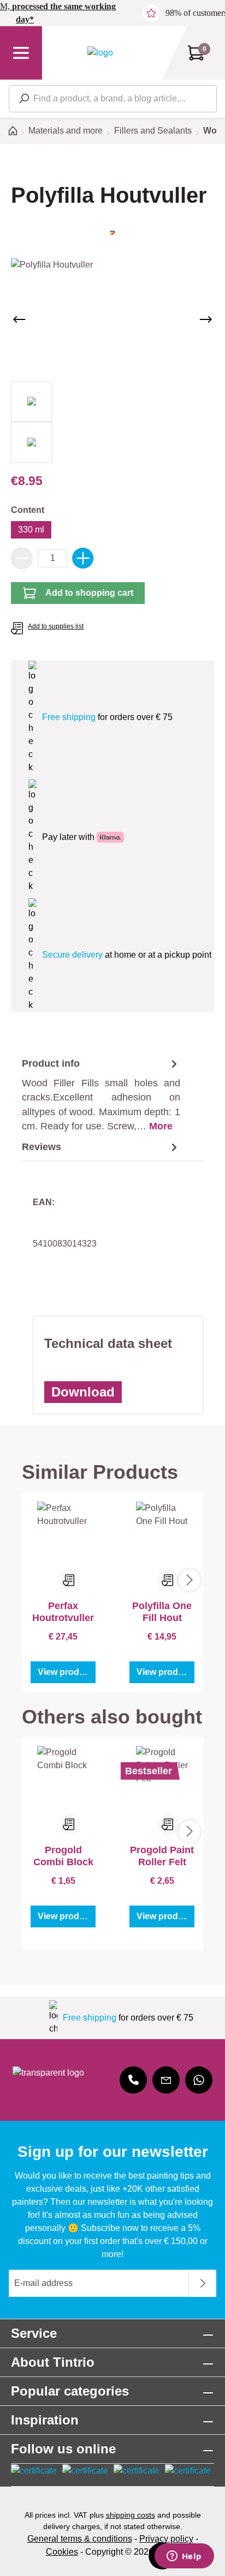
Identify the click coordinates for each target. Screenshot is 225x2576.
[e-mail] (166, 2080)
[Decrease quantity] (22, 558)
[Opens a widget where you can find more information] (184, 2557)
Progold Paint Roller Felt (162, 1856)
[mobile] (133, 2080)
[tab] (101, 1095)
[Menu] (21, 53)
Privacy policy (166, 2539)
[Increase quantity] (83, 558)
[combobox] (113, 99)
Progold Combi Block (63, 1856)
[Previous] (19, 319)
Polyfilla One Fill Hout (162, 1612)
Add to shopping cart (89, 593)
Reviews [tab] (42, 1147)
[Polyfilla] (112, 232)
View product (65, 1672)
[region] (112, 361)
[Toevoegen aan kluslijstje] (69, 1580)
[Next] (206, 319)
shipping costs (131, 2515)
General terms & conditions (80, 2539)
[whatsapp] (199, 2080)
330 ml (31, 530)
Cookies (62, 2552)
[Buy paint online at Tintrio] (100, 53)
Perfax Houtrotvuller (63, 1612)
